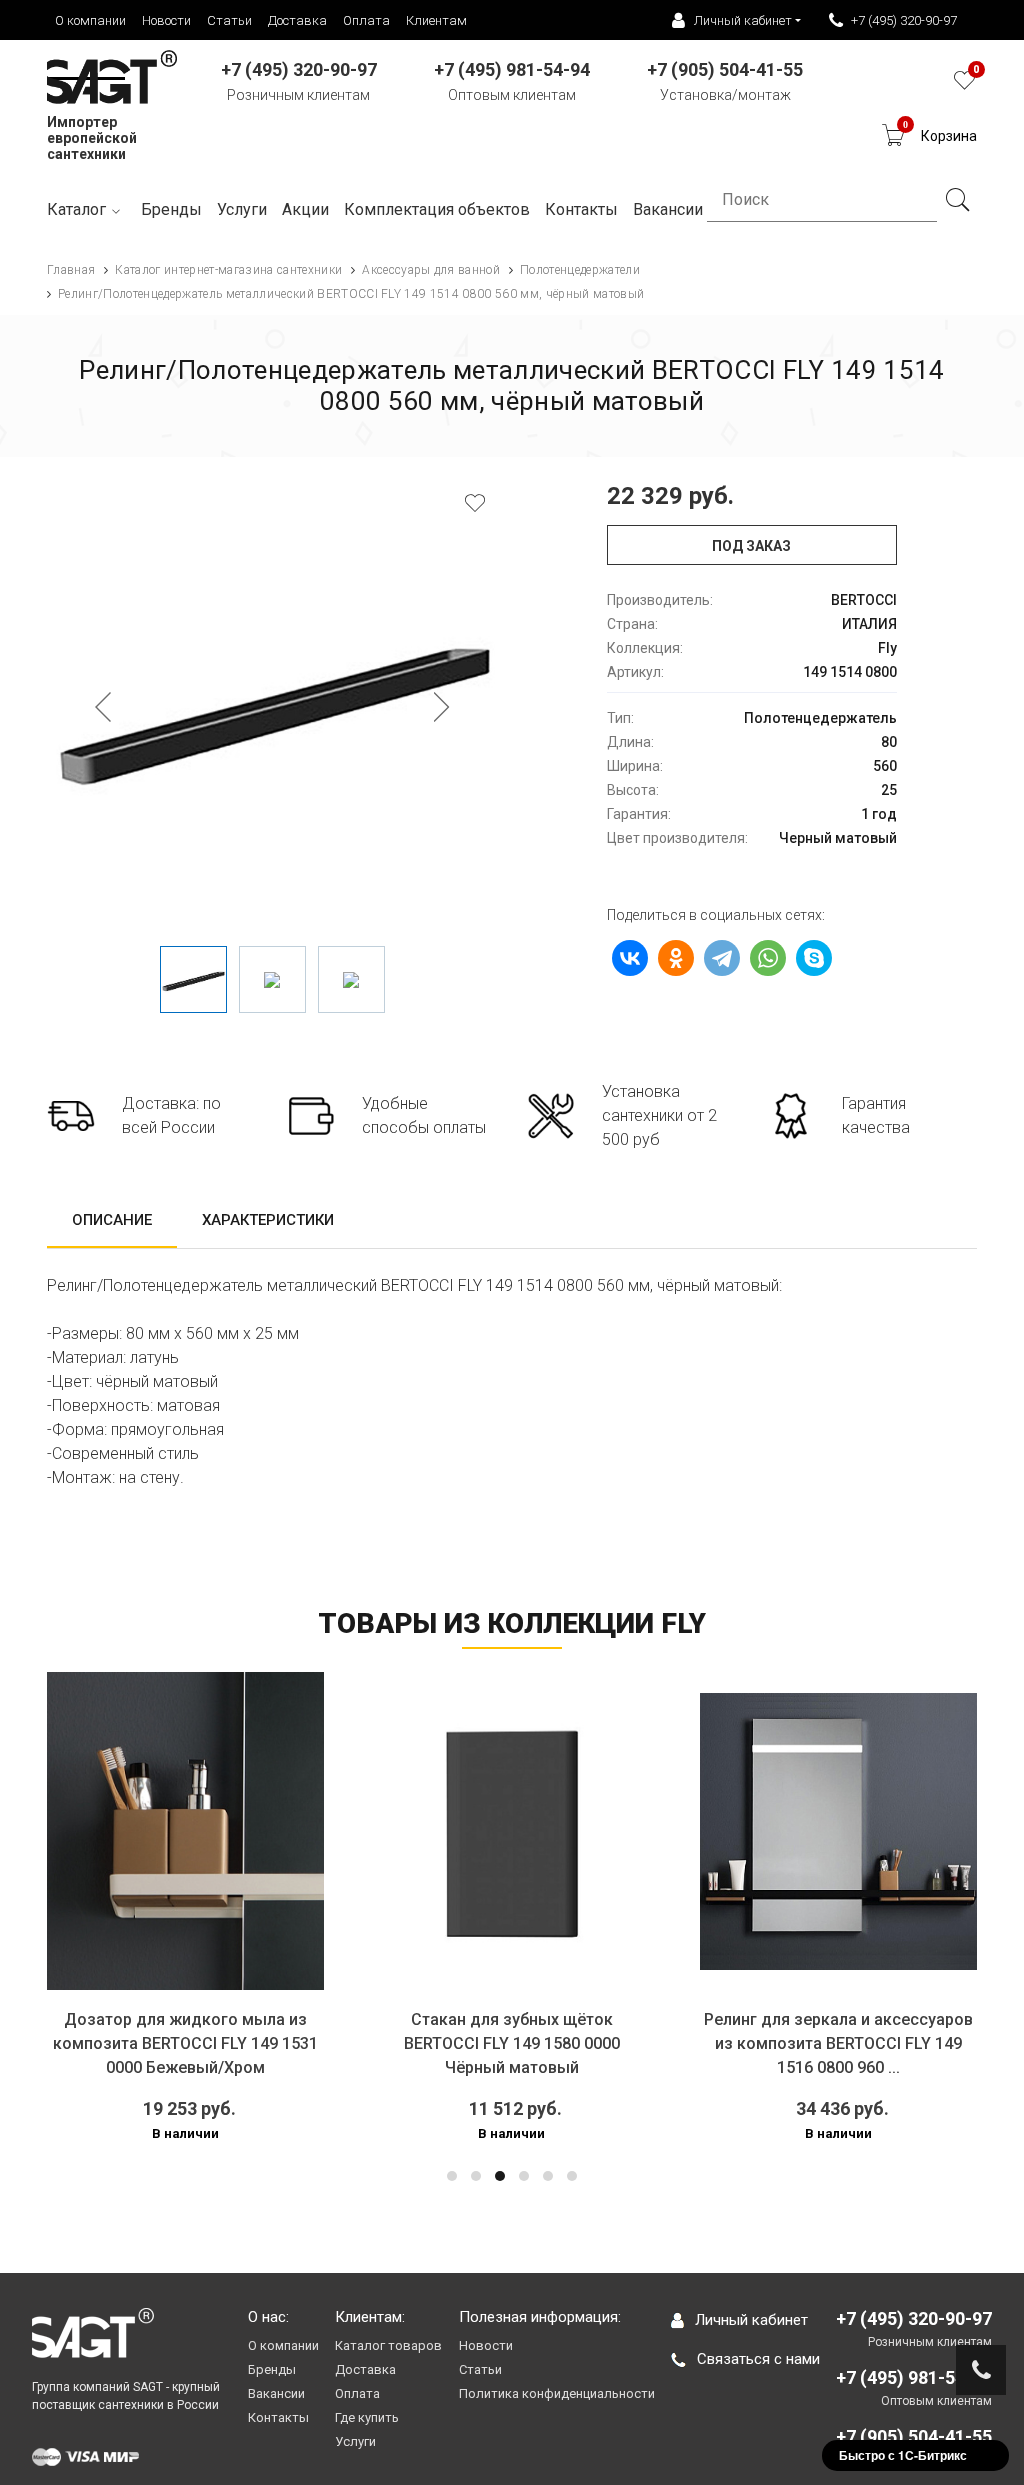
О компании (90, 20)
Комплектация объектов (437, 209)
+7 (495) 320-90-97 (904, 20)
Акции (305, 209)
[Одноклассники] (676, 958)
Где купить (367, 2417)
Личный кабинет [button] (743, 20)
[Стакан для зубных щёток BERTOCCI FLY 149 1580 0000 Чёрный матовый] (367, 1831)
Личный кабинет (751, 2320)
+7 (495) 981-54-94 (914, 2377)
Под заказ (751, 546)
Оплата (366, 20)
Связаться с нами (758, 2359)
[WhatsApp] (768, 958)
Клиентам (436, 20)
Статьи (229, 20)
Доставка (297, 20)
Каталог (76, 209)
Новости (166, 20)
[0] (964, 85)
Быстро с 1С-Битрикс (903, 2455)
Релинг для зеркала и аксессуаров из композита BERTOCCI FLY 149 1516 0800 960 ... (693, 2043)
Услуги (242, 209)
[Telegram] (722, 958)
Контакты (278, 2417)
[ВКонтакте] (630, 958)
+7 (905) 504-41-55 (914, 2436)
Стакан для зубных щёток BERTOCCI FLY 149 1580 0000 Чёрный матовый (367, 2043)
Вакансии (276, 2393)
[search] (957, 200)
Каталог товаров (388, 2345)
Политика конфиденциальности (557, 2393)
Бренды (171, 209)
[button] (452, 2176)
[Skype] (814, 958)
